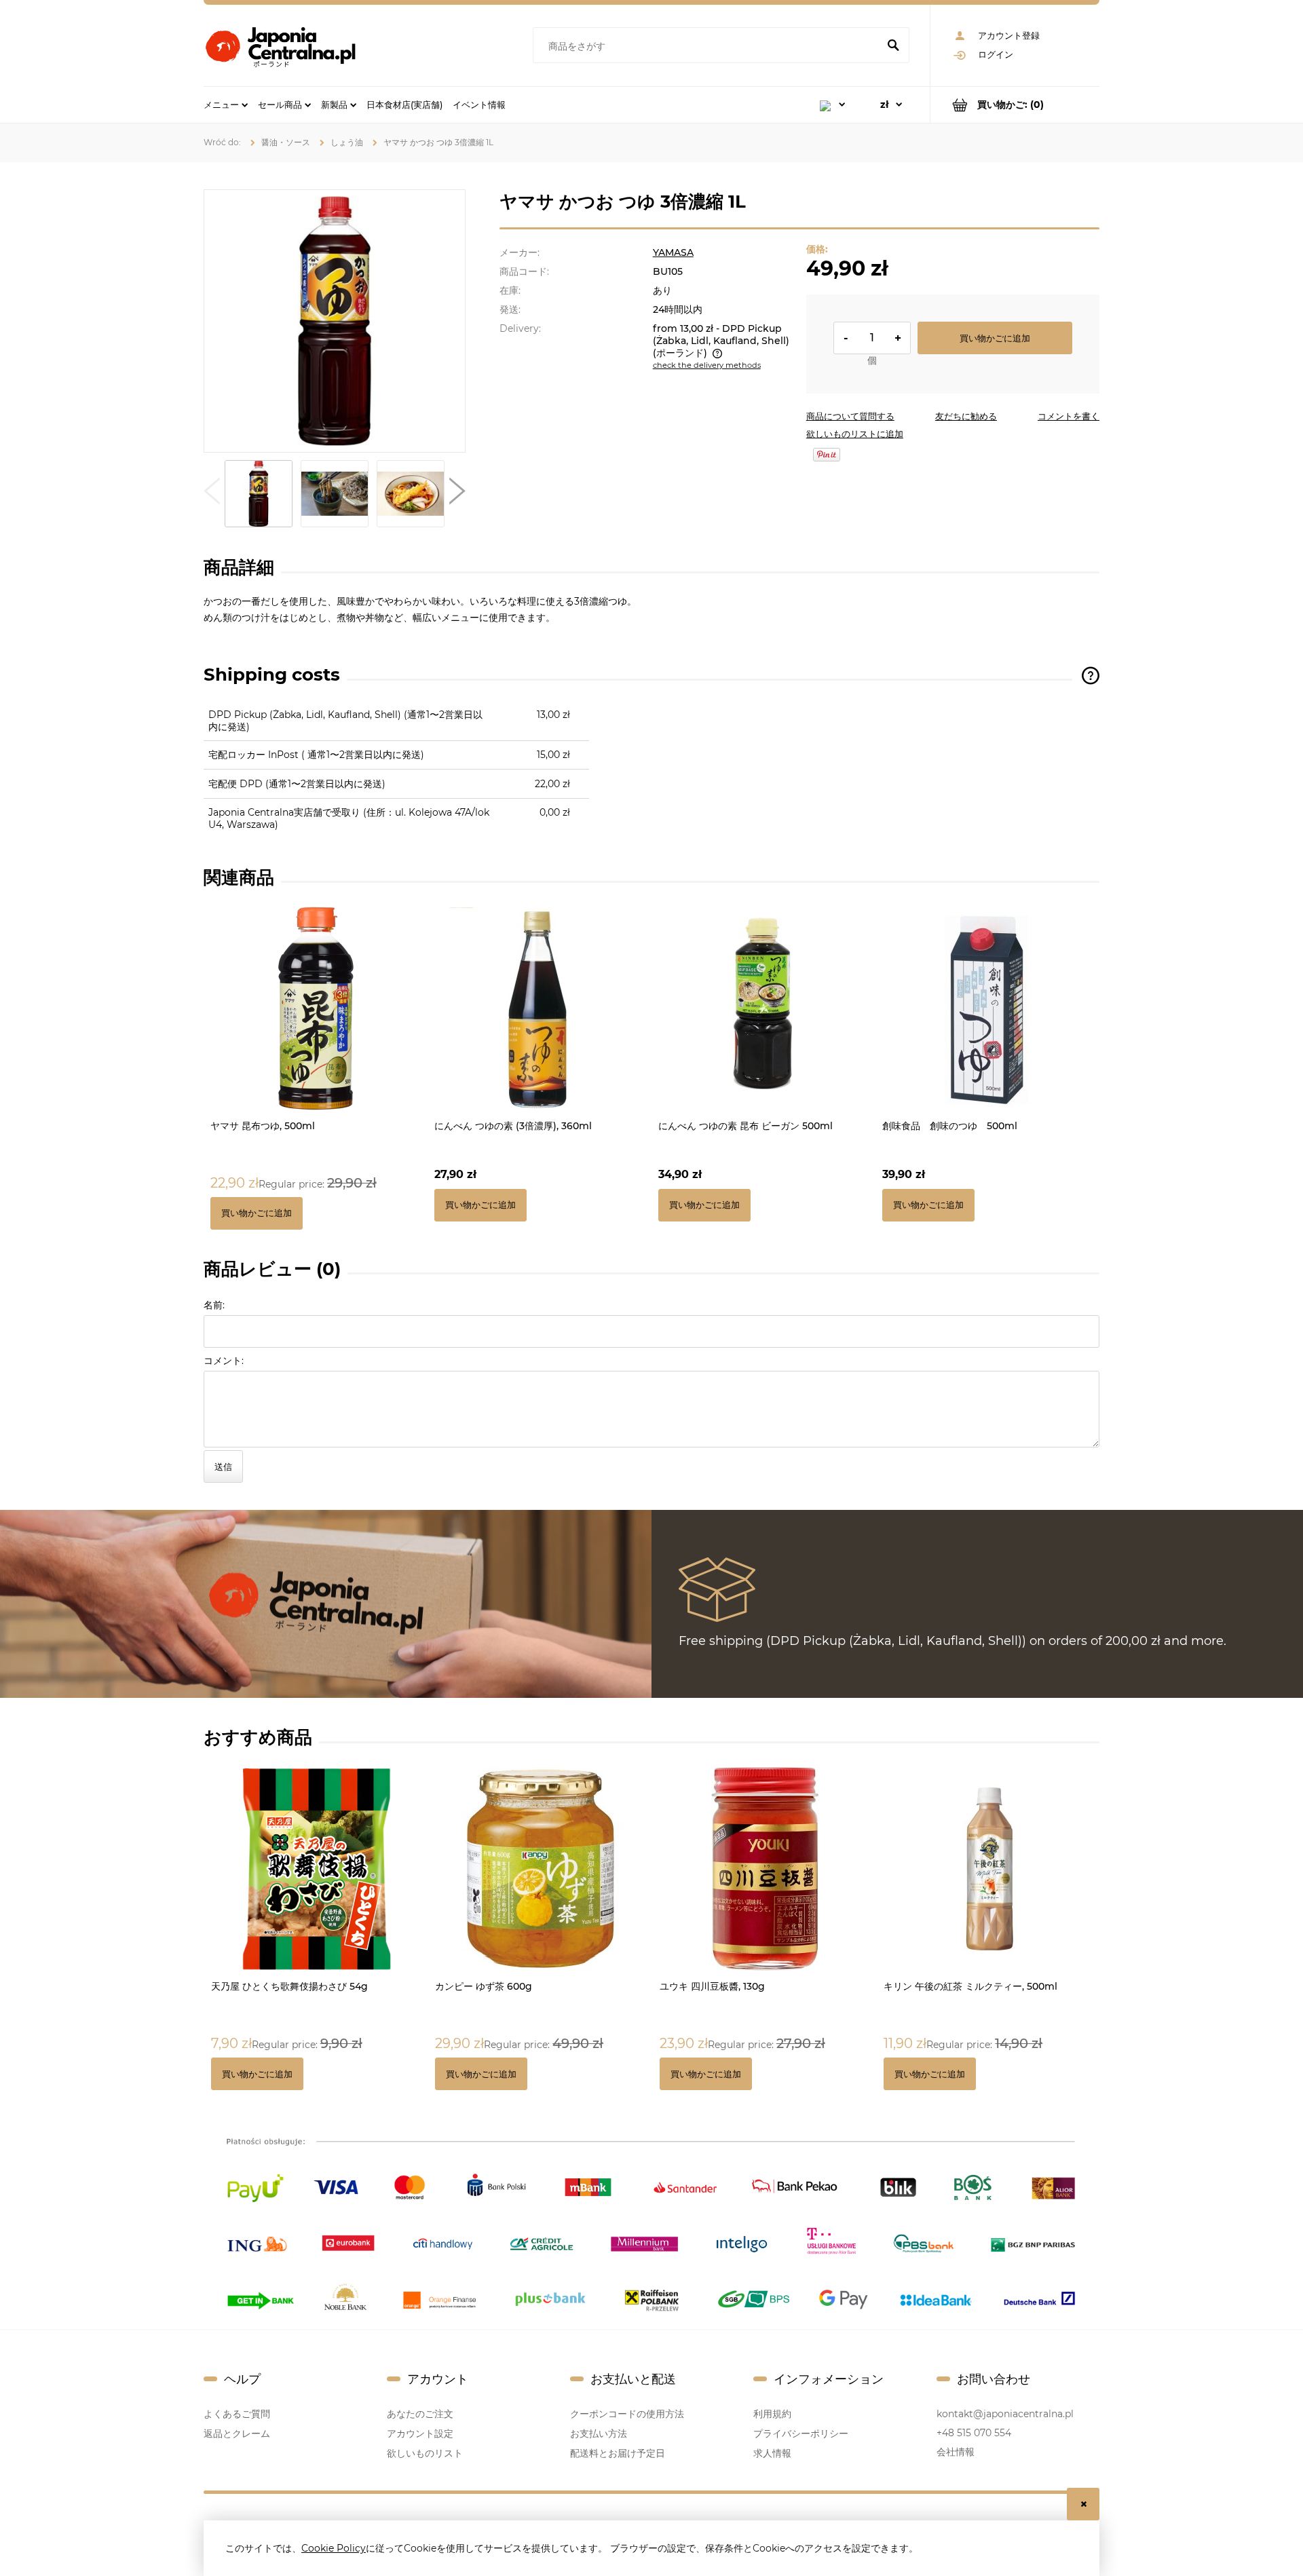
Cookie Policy (334, 2548)
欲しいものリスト (425, 2453)
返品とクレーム (237, 2433)
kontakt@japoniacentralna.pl (1005, 2414)
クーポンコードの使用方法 (627, 2414)
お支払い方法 (599, 2433)
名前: (214, 1305)
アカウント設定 (420, 2433)
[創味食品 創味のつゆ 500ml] (987, 1008)
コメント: (224, 1361)
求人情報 (772, 2453)
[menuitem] (226, 105)
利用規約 (772, 2414)
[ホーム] (280, 45)
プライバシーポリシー (801, 2433)
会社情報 (956, 2452)
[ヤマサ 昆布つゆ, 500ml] (316, 1008)
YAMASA (673, 252)
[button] (212, 494)
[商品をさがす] (893, 46)
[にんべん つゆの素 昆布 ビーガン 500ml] (763, 1008)
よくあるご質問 (237, 2414)
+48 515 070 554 (974, 2433)
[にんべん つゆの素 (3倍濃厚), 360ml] (540, 1008)
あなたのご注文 (420, 2414)
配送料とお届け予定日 (618, 2453)
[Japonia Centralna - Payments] (651, 2222)
